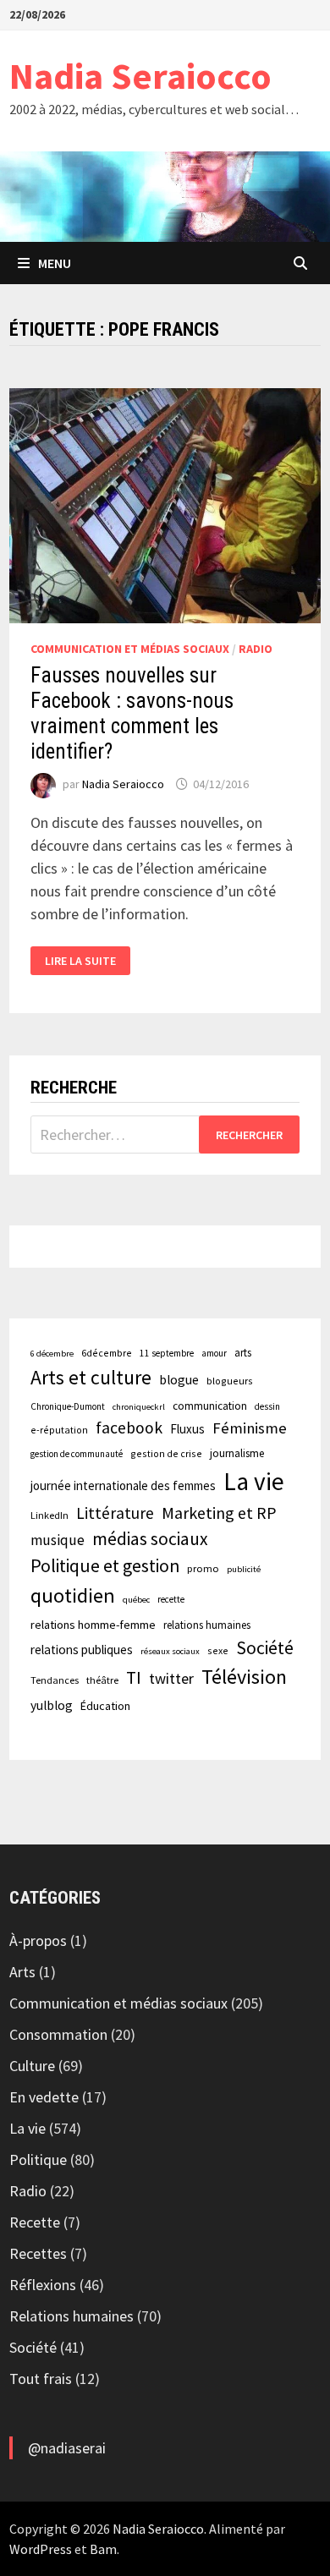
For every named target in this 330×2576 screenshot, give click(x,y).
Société (265, 1648)
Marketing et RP (219, 1513)
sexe (218, 1650)
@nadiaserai (67, 2448)
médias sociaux (150, 1539)
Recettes (38, 2253)
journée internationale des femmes (123, 1485)
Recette (35, 2222)
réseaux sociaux (170, 1651)
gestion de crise (166, 1453)
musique (58, 1540)
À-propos (38, 1940)
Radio (256, 649)
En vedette (44, 2097)
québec (136, 1600)
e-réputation (59, 1430)
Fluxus (187, 1429)
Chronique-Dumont (68, 1406)
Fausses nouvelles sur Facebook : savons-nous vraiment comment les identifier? (132, 713)
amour (214, 1353)
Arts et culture (91, 1377)
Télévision (244, 1677)
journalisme (237, 1453)
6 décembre (52, 1354)
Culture (32, 2066)
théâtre (102, 1680)
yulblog (52, 1705)
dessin (267, 1406)
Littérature (115, 1513)
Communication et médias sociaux (130, 649)
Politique (38, 2159)
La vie (254, 1481)
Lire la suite (80, 961)
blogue (179, 1380)
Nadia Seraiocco (140, 76)
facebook (129, 1428)
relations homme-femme (93, 1625)
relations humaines (207, 1625)
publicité (244, 1569)
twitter (171, 1678)
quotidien (73, 1595)
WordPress (41, 2549)
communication (210, 1406)
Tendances (55, 1680)
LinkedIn (49, 1515)
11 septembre (167, 1353)
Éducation (105, 1706)
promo (203, 1568)
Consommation (58, 2034)
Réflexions (43, 2285)
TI (134, 1677)
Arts (22, 1972)
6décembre (107, 1353)
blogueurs (230, 1381)
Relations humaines (71, 2316)
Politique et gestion (105, 1566)
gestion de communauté (77, 1454)
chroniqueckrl (139, 1407)
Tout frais (41, 2379)
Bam (103, 2549)
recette (171, 1599)
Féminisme (250, 1428)
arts (243, 1352)
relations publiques (82, 1650)
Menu (55, 263)
